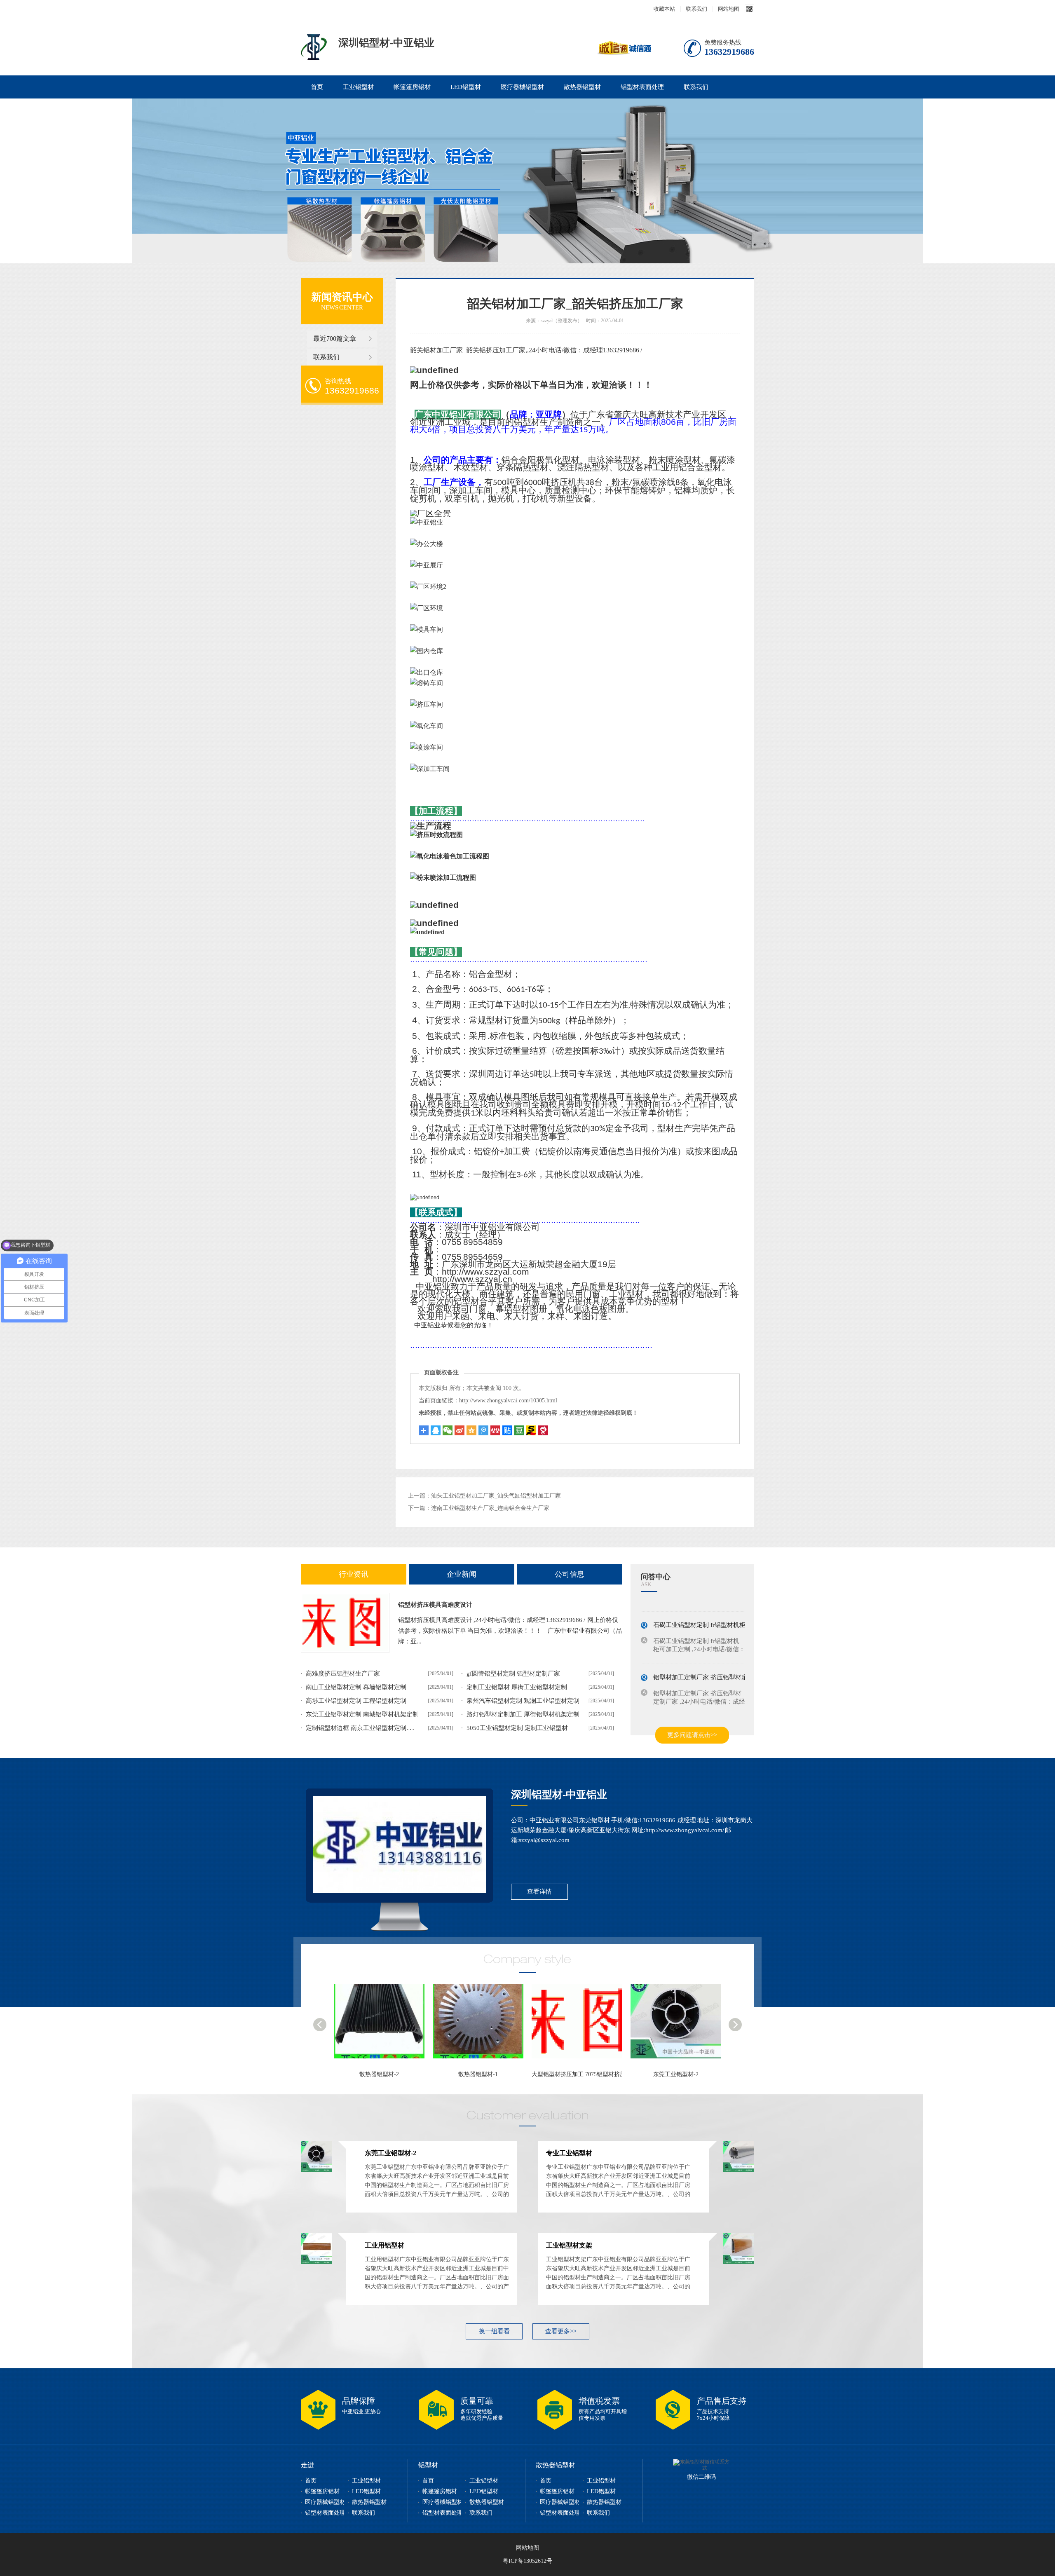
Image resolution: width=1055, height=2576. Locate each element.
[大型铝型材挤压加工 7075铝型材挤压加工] (383, 2025)
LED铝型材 (466, 87)
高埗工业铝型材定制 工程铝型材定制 (356, 1701)
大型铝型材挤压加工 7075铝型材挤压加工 (387, 2074)
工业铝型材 (358, 87)
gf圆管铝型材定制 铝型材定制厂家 (513, 1674)
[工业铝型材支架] (739, 2262)
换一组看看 (494, 2331)
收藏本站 (664, 9)
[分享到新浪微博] (460, 1430)
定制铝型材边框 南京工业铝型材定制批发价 (365, 1728)
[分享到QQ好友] (436, 1430)
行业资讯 (354, 1574)
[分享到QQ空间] (471, 1430)
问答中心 (656, 1577)
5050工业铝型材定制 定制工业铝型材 (517, 1728)
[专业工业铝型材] (581, 2025)
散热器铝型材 (582, 87)
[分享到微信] (448, 1430)
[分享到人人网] (495, 1430)
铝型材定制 (314, 47)
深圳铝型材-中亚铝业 (559, 1794)
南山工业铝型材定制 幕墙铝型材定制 (356, 1687)
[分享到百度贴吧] (507, 1430)
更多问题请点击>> (692, 1735)
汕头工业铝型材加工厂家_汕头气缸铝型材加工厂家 (496, 1496)
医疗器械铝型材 (522, 87)
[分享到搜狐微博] (519, 1430)
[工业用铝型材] (680, 2025)
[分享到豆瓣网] (531, 1430)
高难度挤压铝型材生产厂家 (343, 1674)
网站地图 (729, 9)
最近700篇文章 (335, 339)
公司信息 (570, 1574)
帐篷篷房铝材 (412, 87)
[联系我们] (400, 1845)
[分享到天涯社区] (543, 1430)
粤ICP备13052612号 (527, 2561)
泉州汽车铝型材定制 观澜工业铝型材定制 (523, 1701)
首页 (317, 87)
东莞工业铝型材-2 (478, 2074)
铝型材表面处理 (642, 87)
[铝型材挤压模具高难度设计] (345, 1623)
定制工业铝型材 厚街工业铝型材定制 (517, 1687)
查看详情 (539, 1892)
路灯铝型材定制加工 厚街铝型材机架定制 (523, 1714)
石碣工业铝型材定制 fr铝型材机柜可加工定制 (715, 1607)
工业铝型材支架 (569, 2245)
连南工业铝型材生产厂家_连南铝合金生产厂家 (490, 1508)
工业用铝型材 (676, 2074)
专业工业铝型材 (577, 2074)
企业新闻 (462, 1574)
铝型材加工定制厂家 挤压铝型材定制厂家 (710, 1660)
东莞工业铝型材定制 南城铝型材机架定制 (362, 1714)
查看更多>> (561, 2331)
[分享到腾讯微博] (483, 1430)
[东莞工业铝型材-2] (482, 2025)
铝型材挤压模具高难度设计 (435, 1605)
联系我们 (696, 9)
